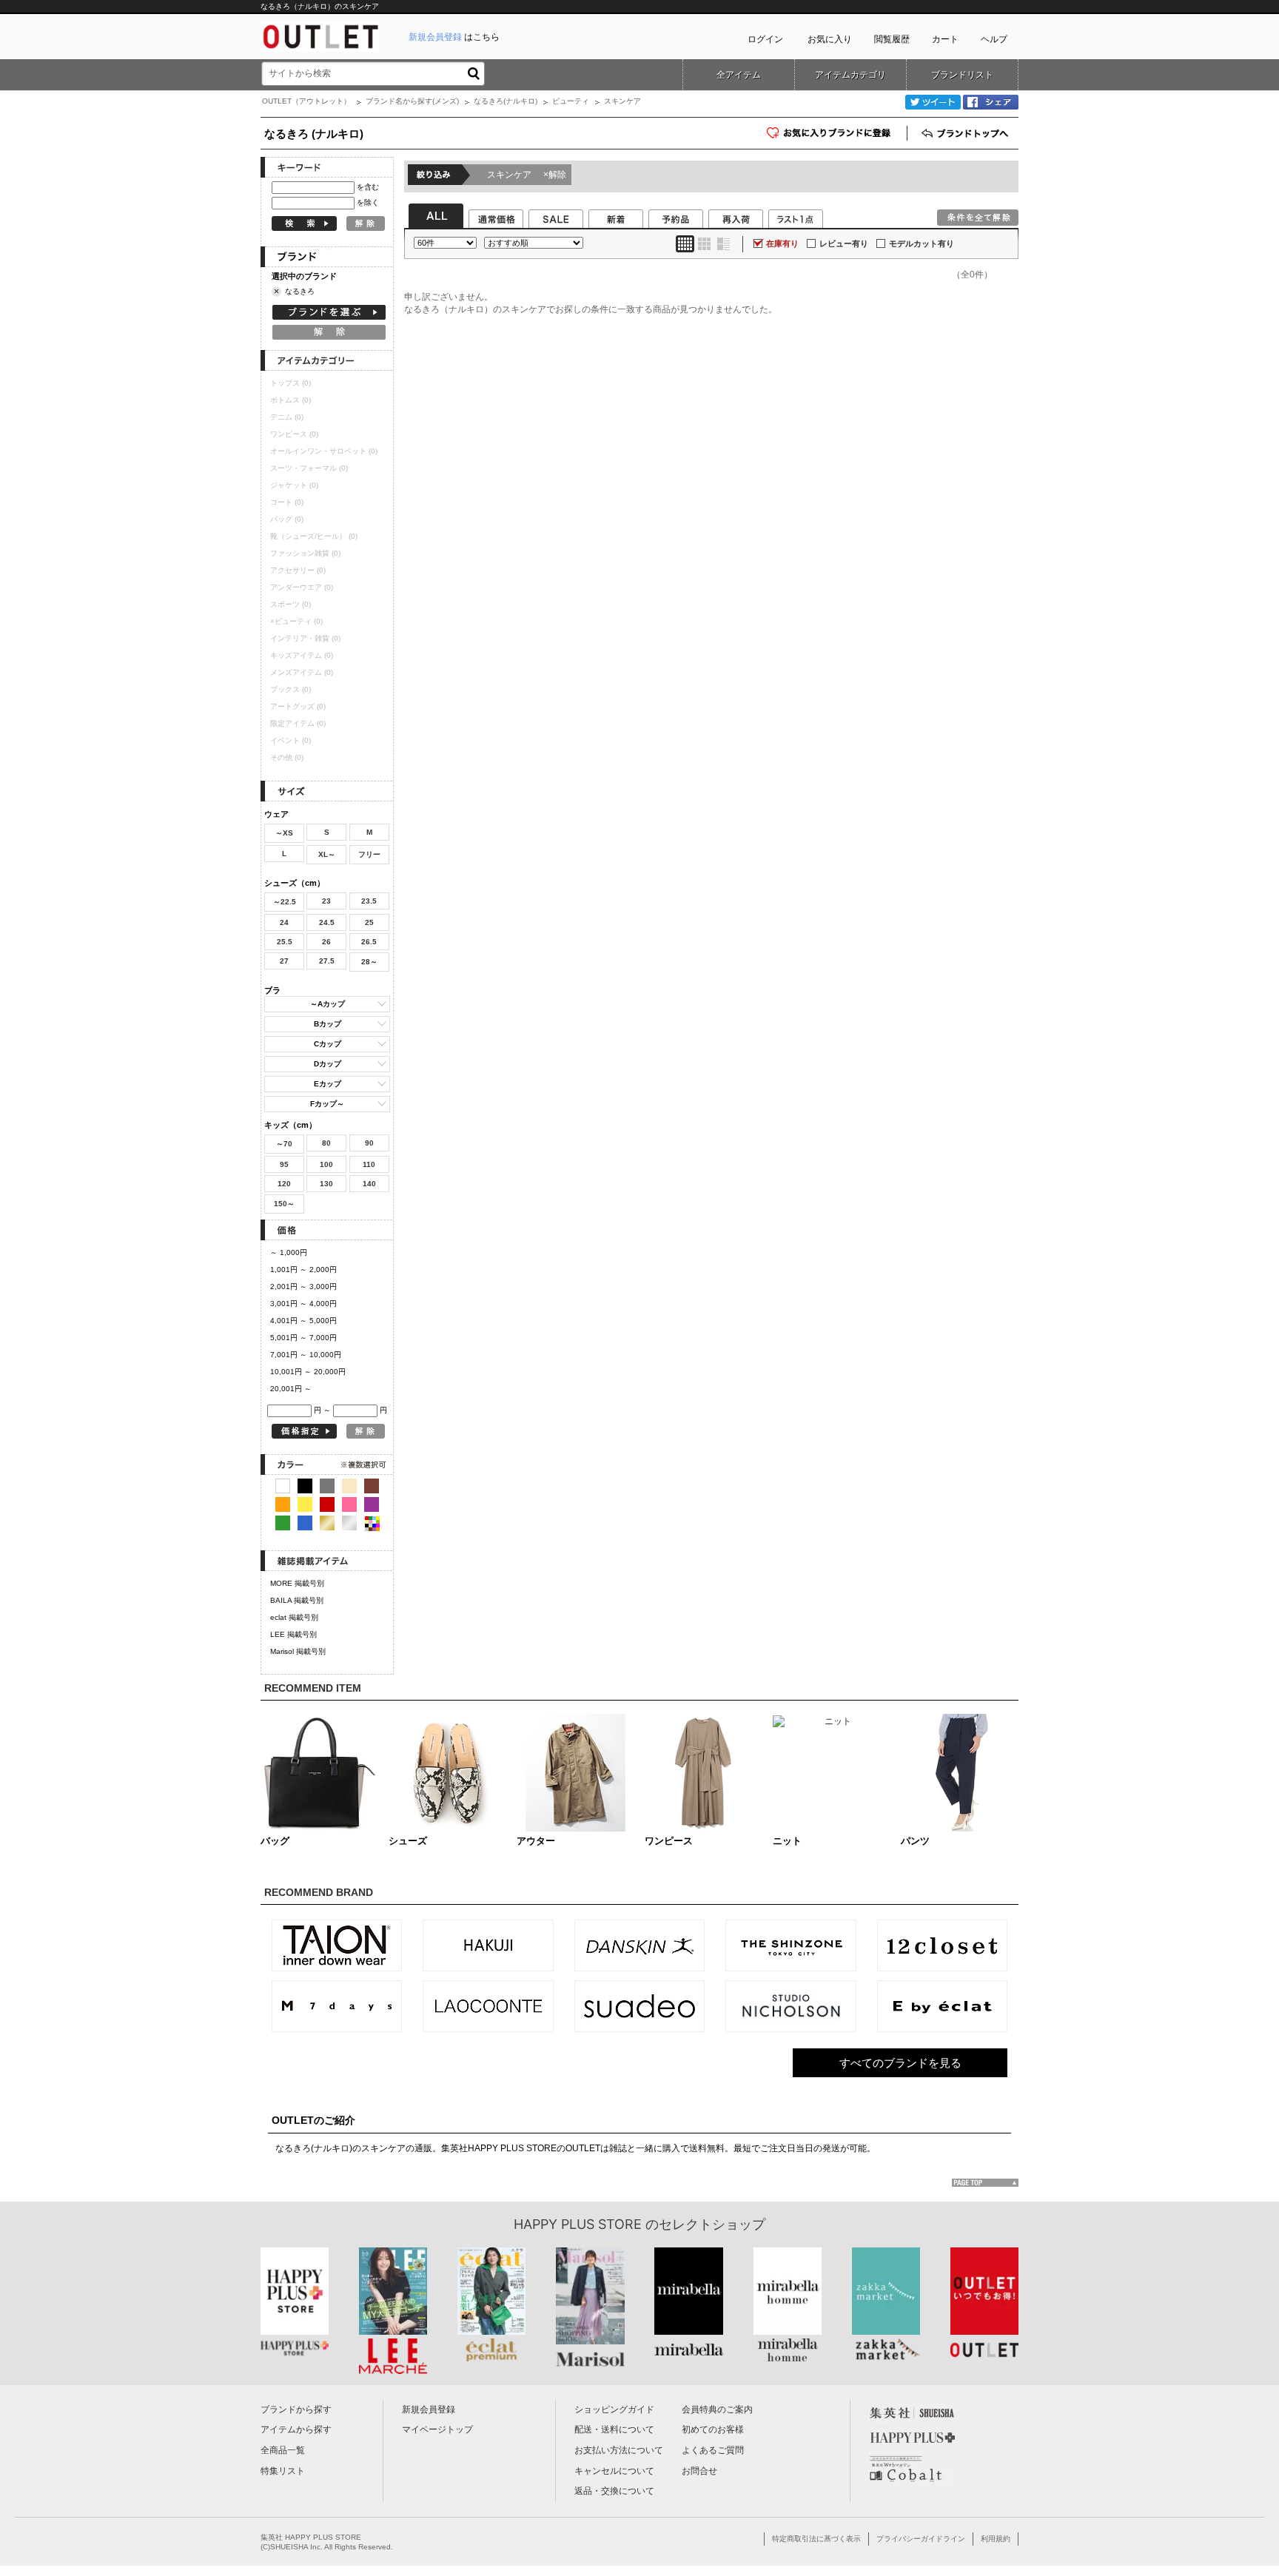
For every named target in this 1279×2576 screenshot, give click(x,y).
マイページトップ (437, 2429)
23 (326, 901)
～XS (284, 833)
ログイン (765, 39)
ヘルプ (994, 39)
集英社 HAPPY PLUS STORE (311, 2537)
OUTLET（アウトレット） (306, 101)
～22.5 (285, 902)
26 (326, 942)
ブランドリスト (962, 75)
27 (284, 961)
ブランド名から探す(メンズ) (412, 101)
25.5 (285, 942)
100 (326, 1164)
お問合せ (699, 2471)
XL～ (327, 854)
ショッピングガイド (614, 2409)
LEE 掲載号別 (293, 1634)
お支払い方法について (619, 2450)
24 (284, 922)
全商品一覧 (283, 2450)
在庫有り (782, 243)
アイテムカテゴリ (850, 75)
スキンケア (527, 175)
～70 (284, 1144)
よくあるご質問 (713, 2450)
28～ (369, 962)
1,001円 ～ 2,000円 (303, 1269)
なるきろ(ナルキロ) (506, 101)
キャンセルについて (614, 2471)
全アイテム (739, 75)
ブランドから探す (296, 2409)
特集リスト (283, 2471)
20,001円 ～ (291, 1389)
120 (284, 1184)
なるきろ (300, 291)
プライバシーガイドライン (921, 2539)
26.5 (369, 942)
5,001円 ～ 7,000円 (303, 1338)
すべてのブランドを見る (900, 2063)
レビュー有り (844, 243)
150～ (284, 1204)
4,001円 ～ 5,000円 (303, 1321)
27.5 (327, 961)
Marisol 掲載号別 (298, 1651)
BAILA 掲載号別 (297, 1600)
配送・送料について (614, 2429)
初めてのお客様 (713, 2429)
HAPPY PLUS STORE (578, 2224)
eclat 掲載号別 (294, 1617)
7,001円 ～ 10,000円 (306, 1355)
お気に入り (830, 39)
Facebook (991, 102)
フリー (369, 854)
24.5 (327, 922)
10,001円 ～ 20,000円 (308, 1372)
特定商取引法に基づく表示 (816, 2539)
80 (326, 1143)
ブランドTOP (967, 133)
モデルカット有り (922, 243)
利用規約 (996, 2539)
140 (369, 1184)
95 (284, 1164)
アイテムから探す (296, 2429)
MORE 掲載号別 (297, 1583)
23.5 (369, 901)
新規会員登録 (429, 2409)
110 (369, 1164)
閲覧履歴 (892, 39)
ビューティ (571, 101)
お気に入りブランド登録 (907, 138)
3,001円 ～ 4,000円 (303, 1304)
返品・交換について (614, 2491)
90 (369, 1143)
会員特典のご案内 (717, 2409)
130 (326, 1184)
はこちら (454, 37)
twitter (933, 102)
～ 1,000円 (289, 1252)
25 (369, 922)
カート (945, 39)
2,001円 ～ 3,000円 (303, 1287)
